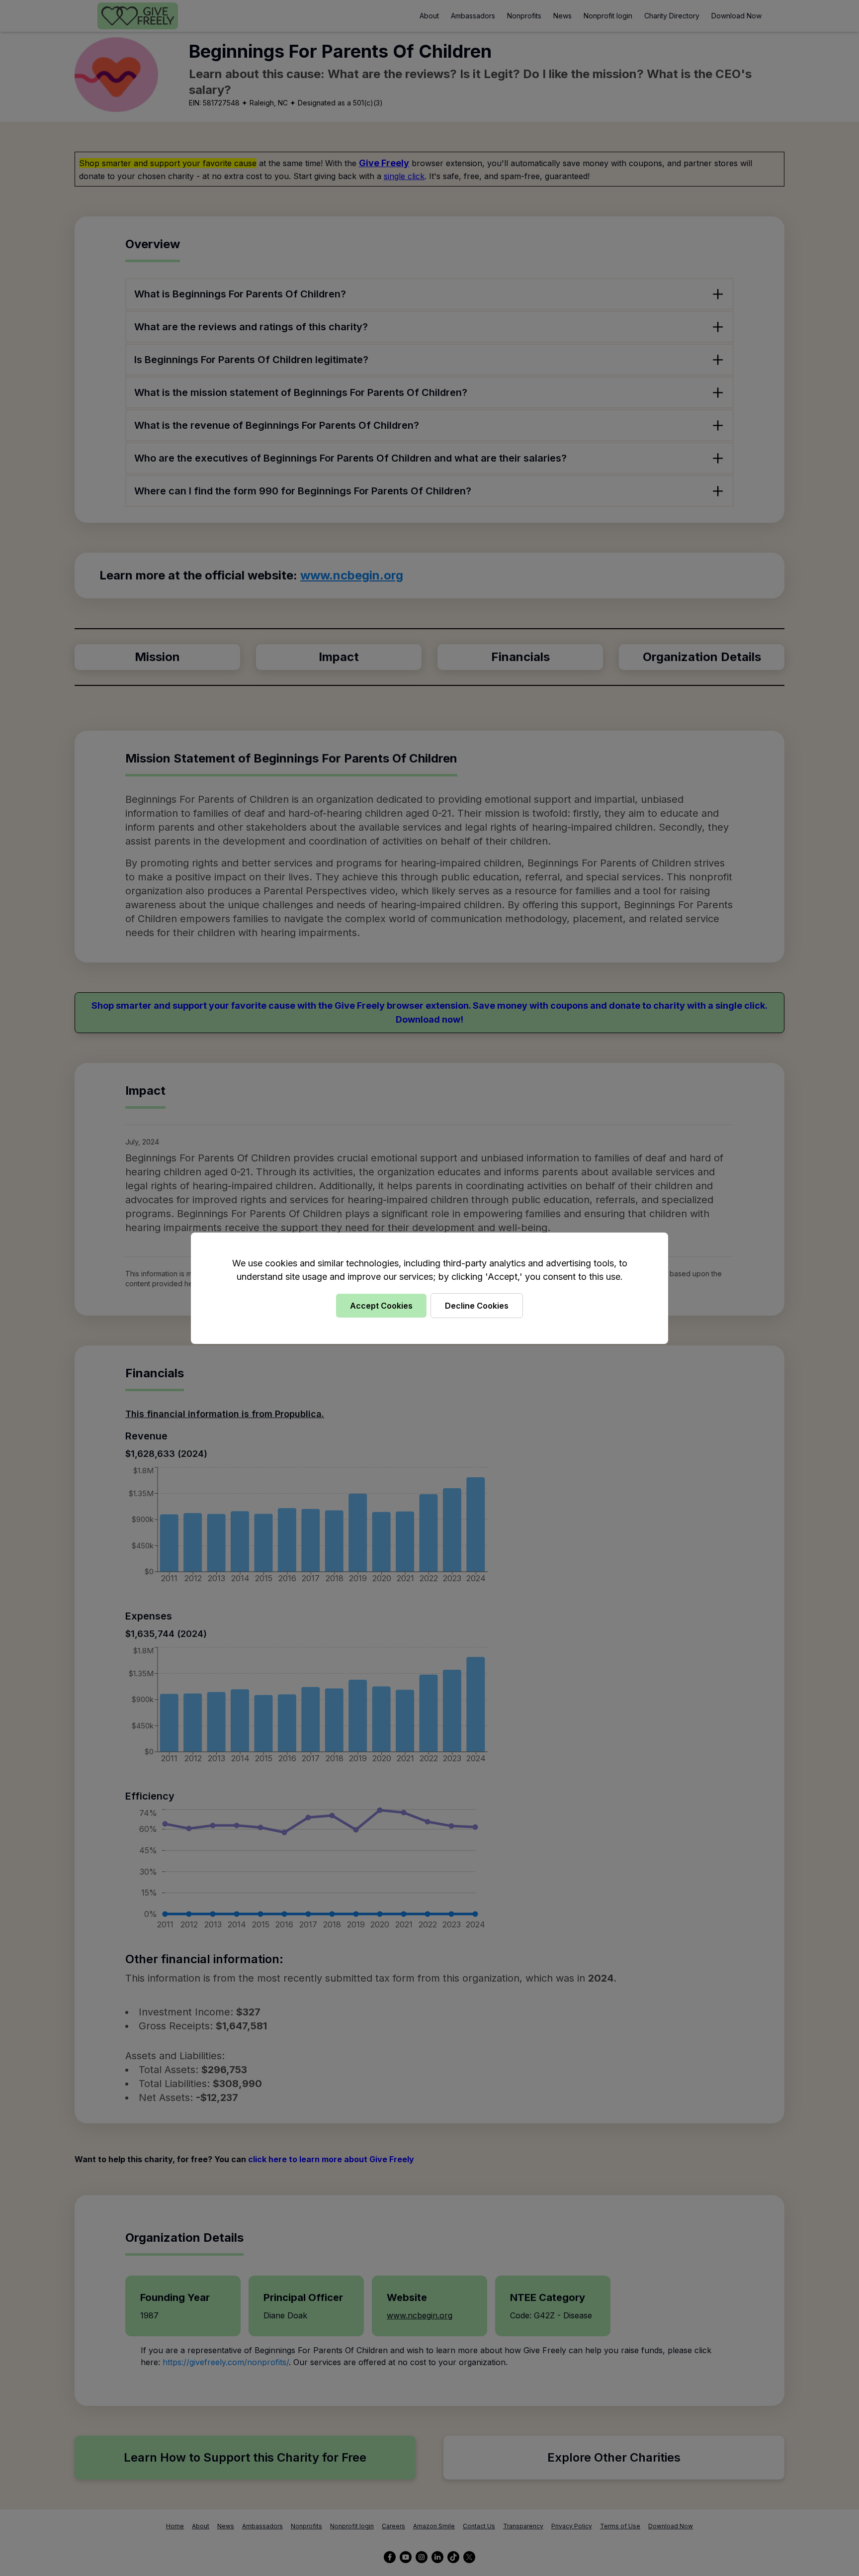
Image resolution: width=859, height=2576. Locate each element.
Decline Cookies (477, 1306)
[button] (429, 1288)
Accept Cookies (381, 1306)
